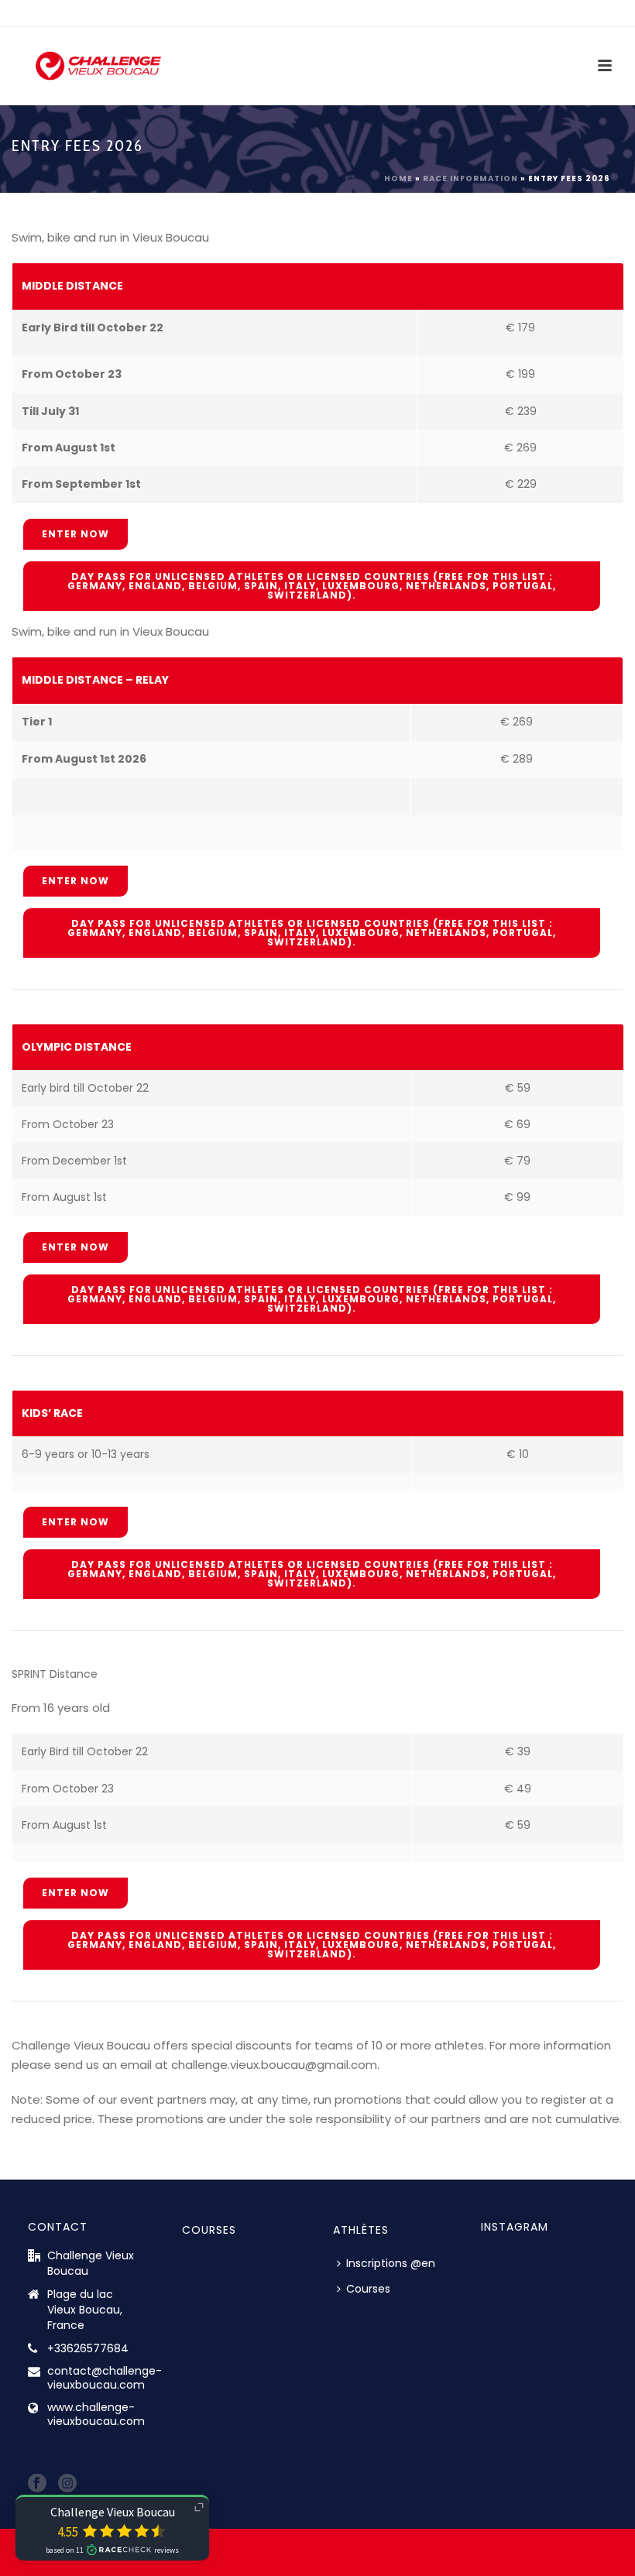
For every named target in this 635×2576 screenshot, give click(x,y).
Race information (470, 178)
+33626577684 (88, 2348)
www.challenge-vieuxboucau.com (96, 2414)
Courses (368, 2289)
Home (398, 178)
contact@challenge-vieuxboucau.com (105, 2378)
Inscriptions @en (391, 2263)
